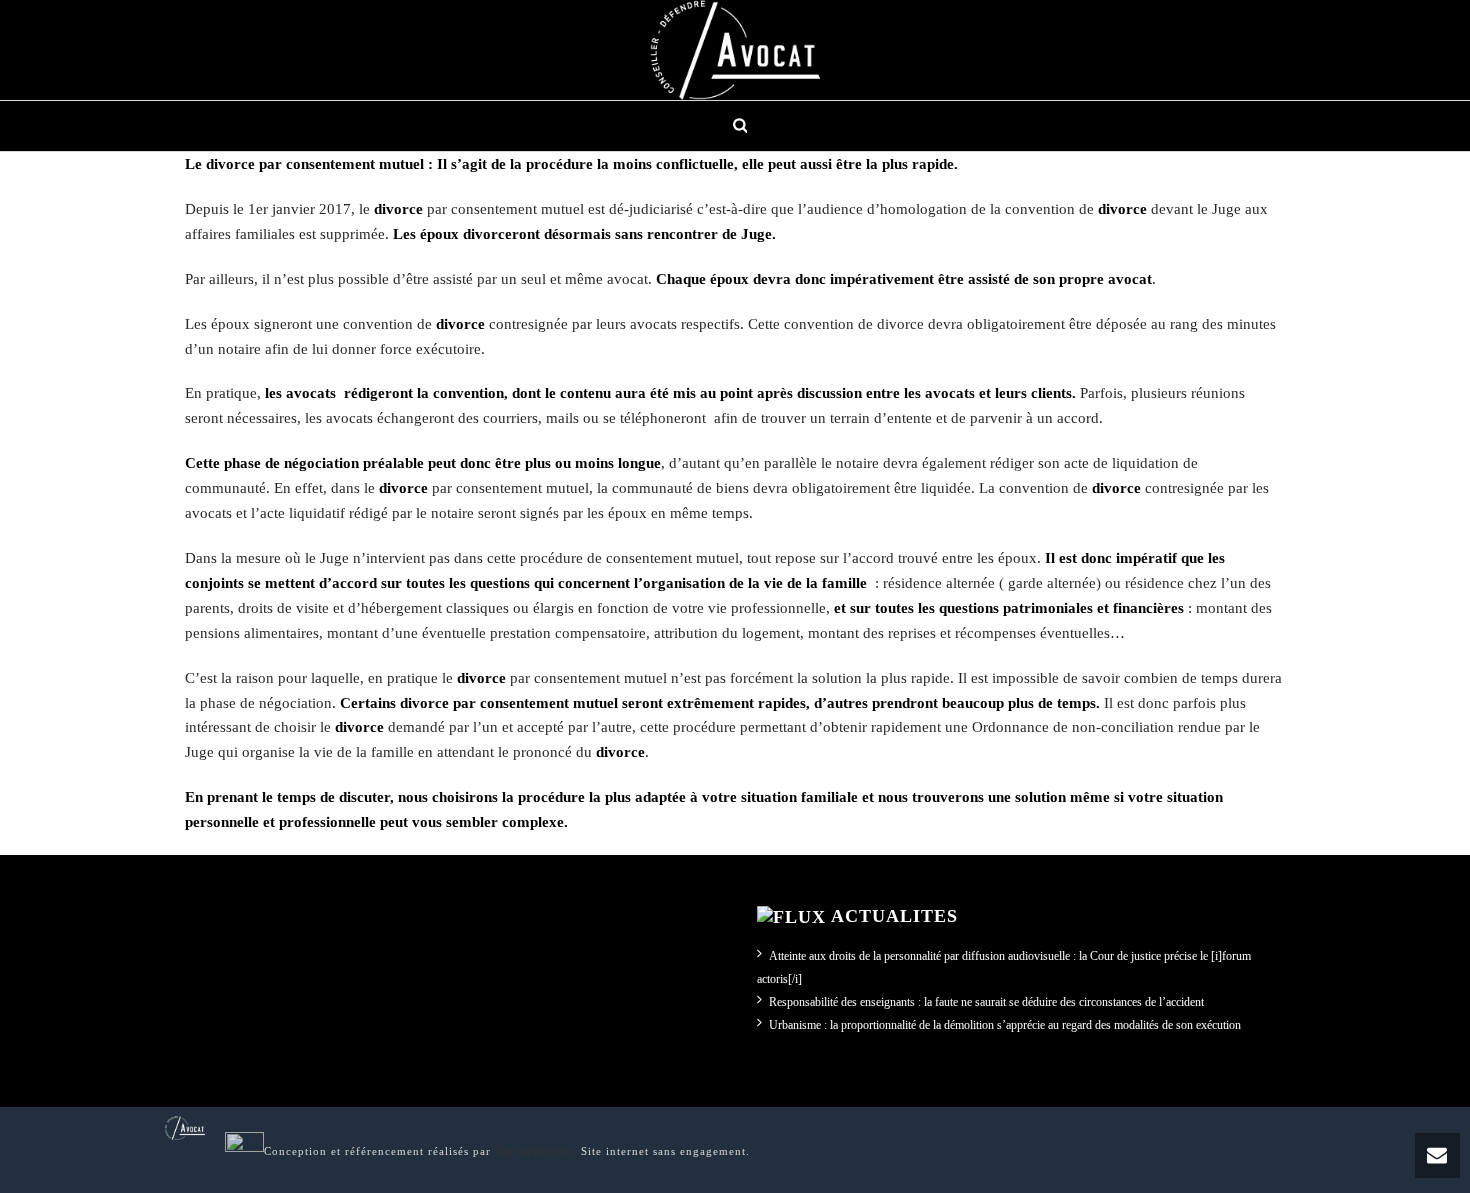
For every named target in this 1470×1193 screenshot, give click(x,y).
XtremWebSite (536, 1151)
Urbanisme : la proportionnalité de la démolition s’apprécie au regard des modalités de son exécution (1005, 1025)
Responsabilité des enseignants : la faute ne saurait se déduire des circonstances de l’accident (986, 1002)
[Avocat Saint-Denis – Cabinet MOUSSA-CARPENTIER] (735, 50)
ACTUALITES (894, 916)
